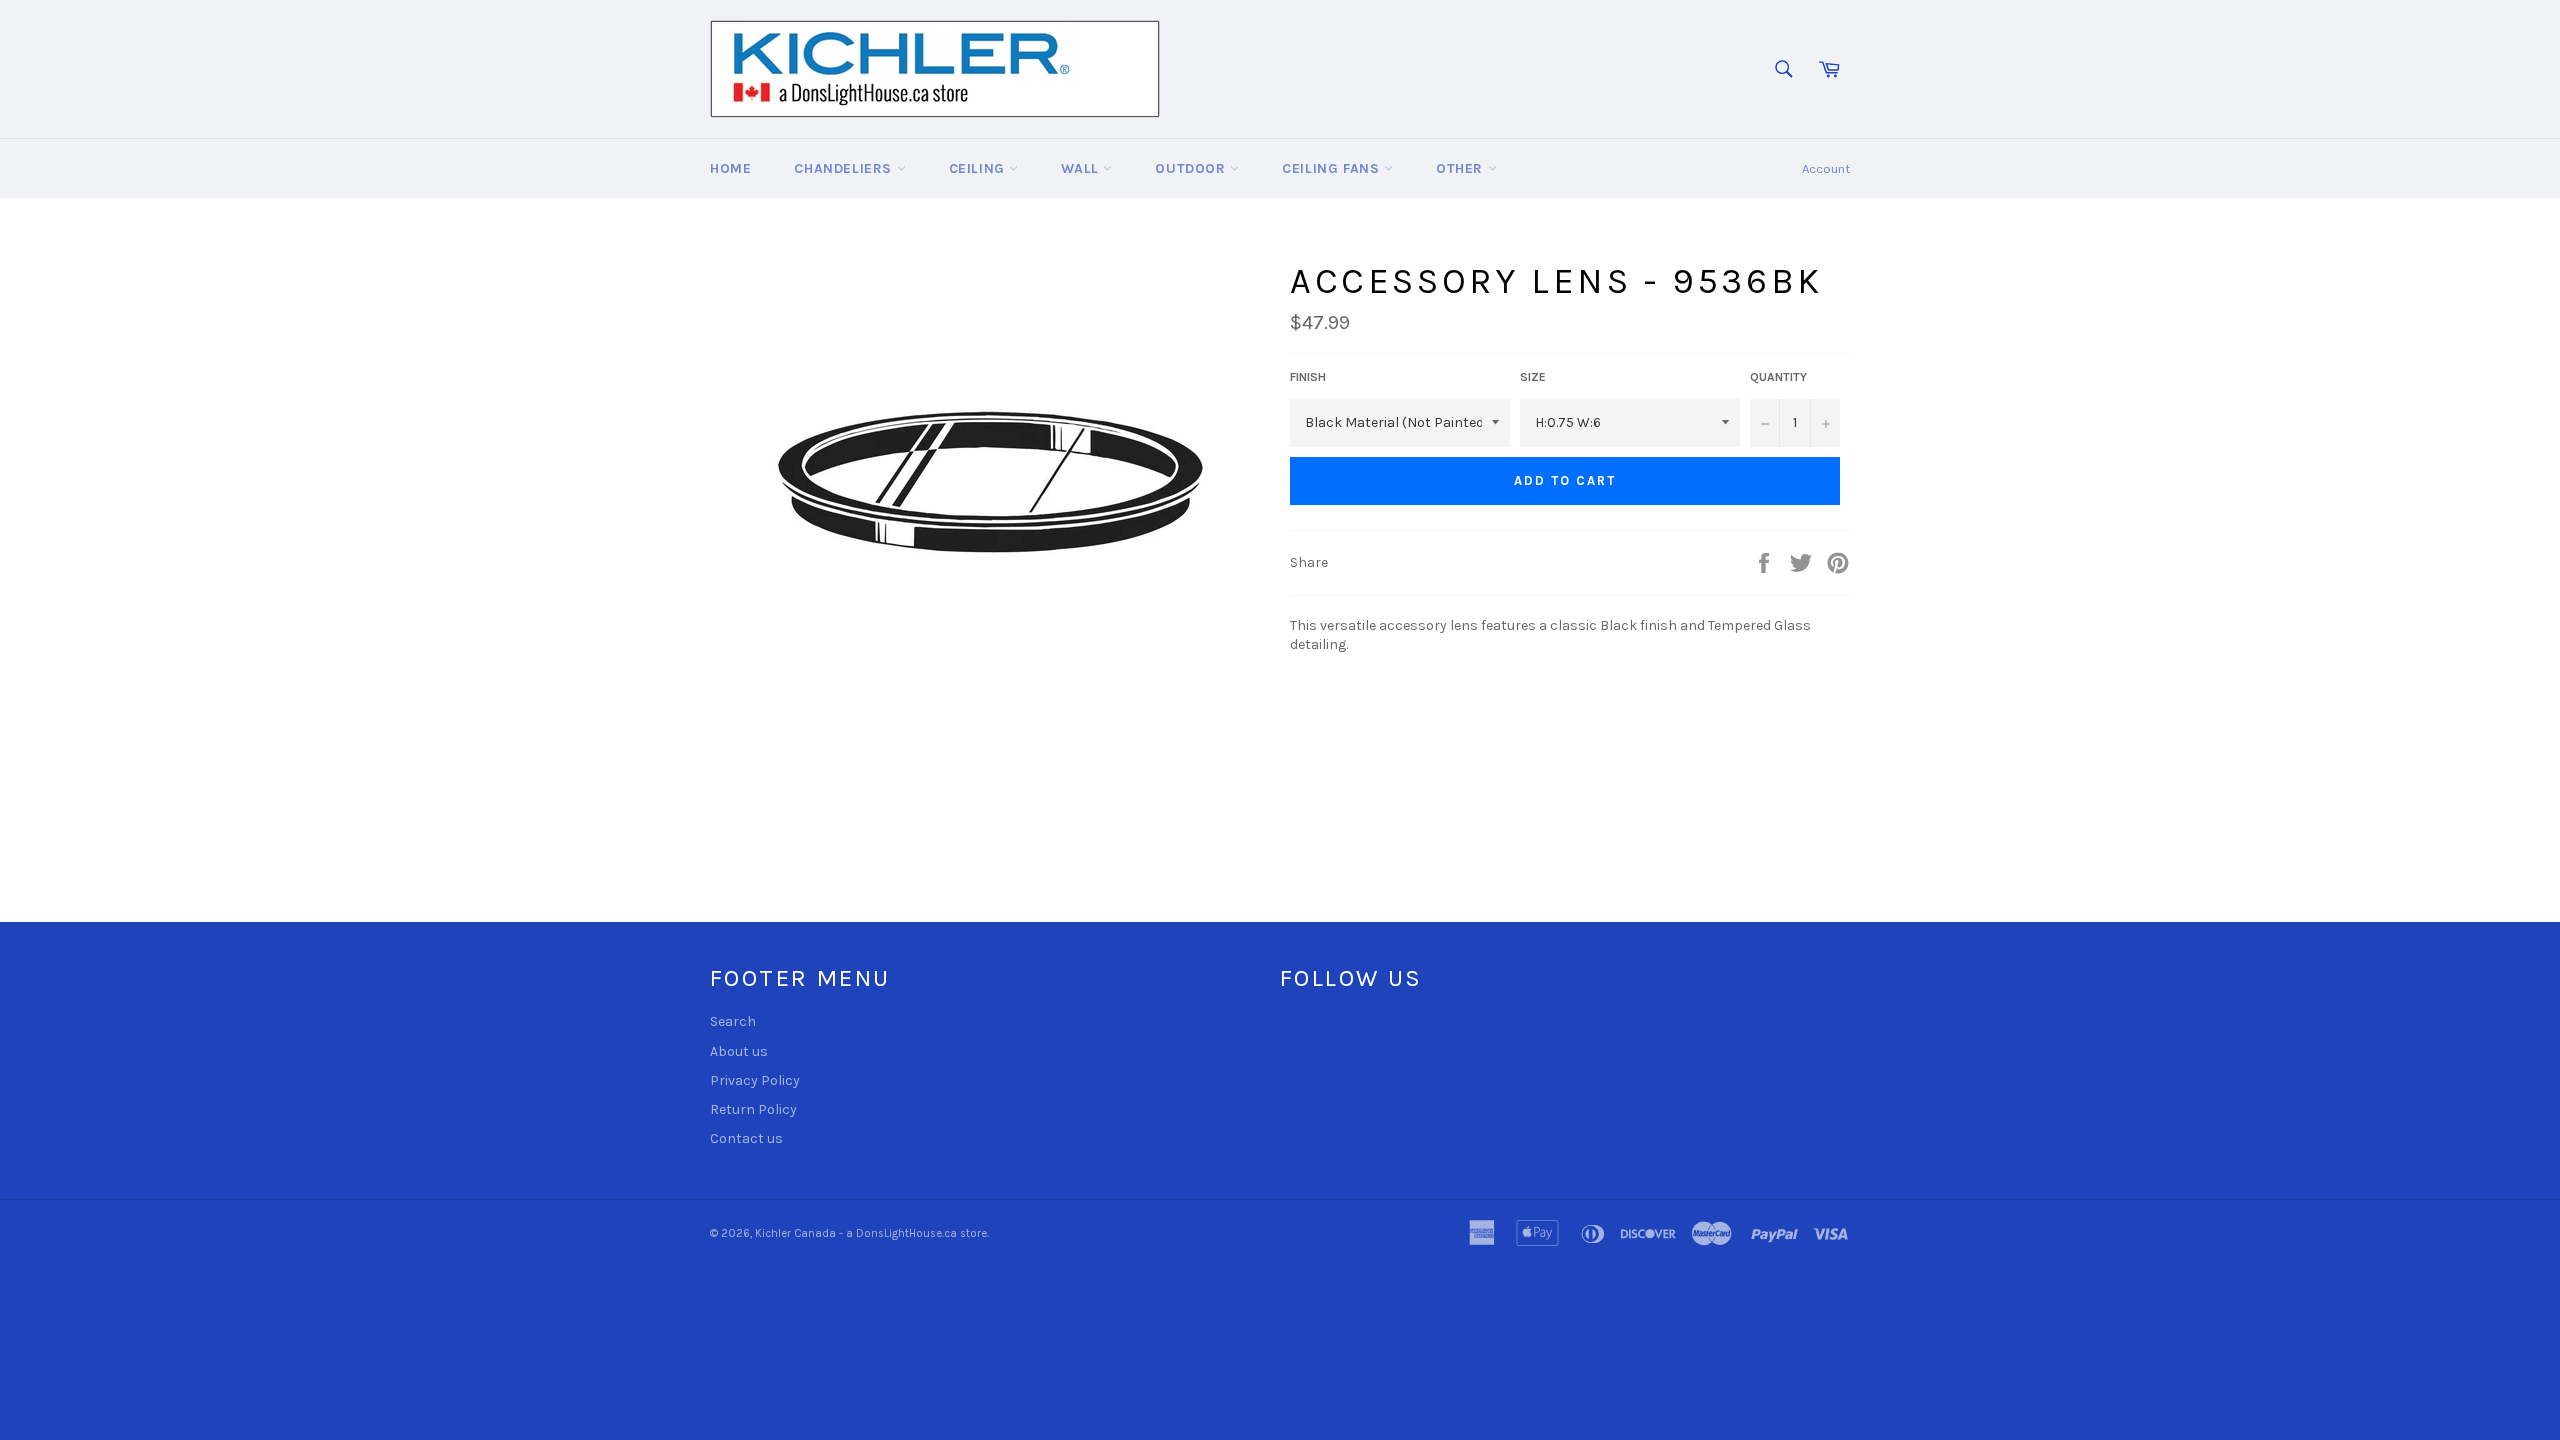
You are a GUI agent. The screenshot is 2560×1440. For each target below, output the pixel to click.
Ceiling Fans (1333, 168)
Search (733, 1021)
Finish (1308, 377)
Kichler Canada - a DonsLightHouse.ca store (871, 1233)
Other (1462, 168)
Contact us (746, 1138)
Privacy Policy (755, 1080)
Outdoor (1192, 168)
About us (739, 1051)
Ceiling (979, 168)
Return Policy (753, 1109)
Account (1826, 168)
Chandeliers (845, 168)
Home (730, 168)
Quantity (1778, 377)
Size (1533, 377)
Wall (1082, 168)
